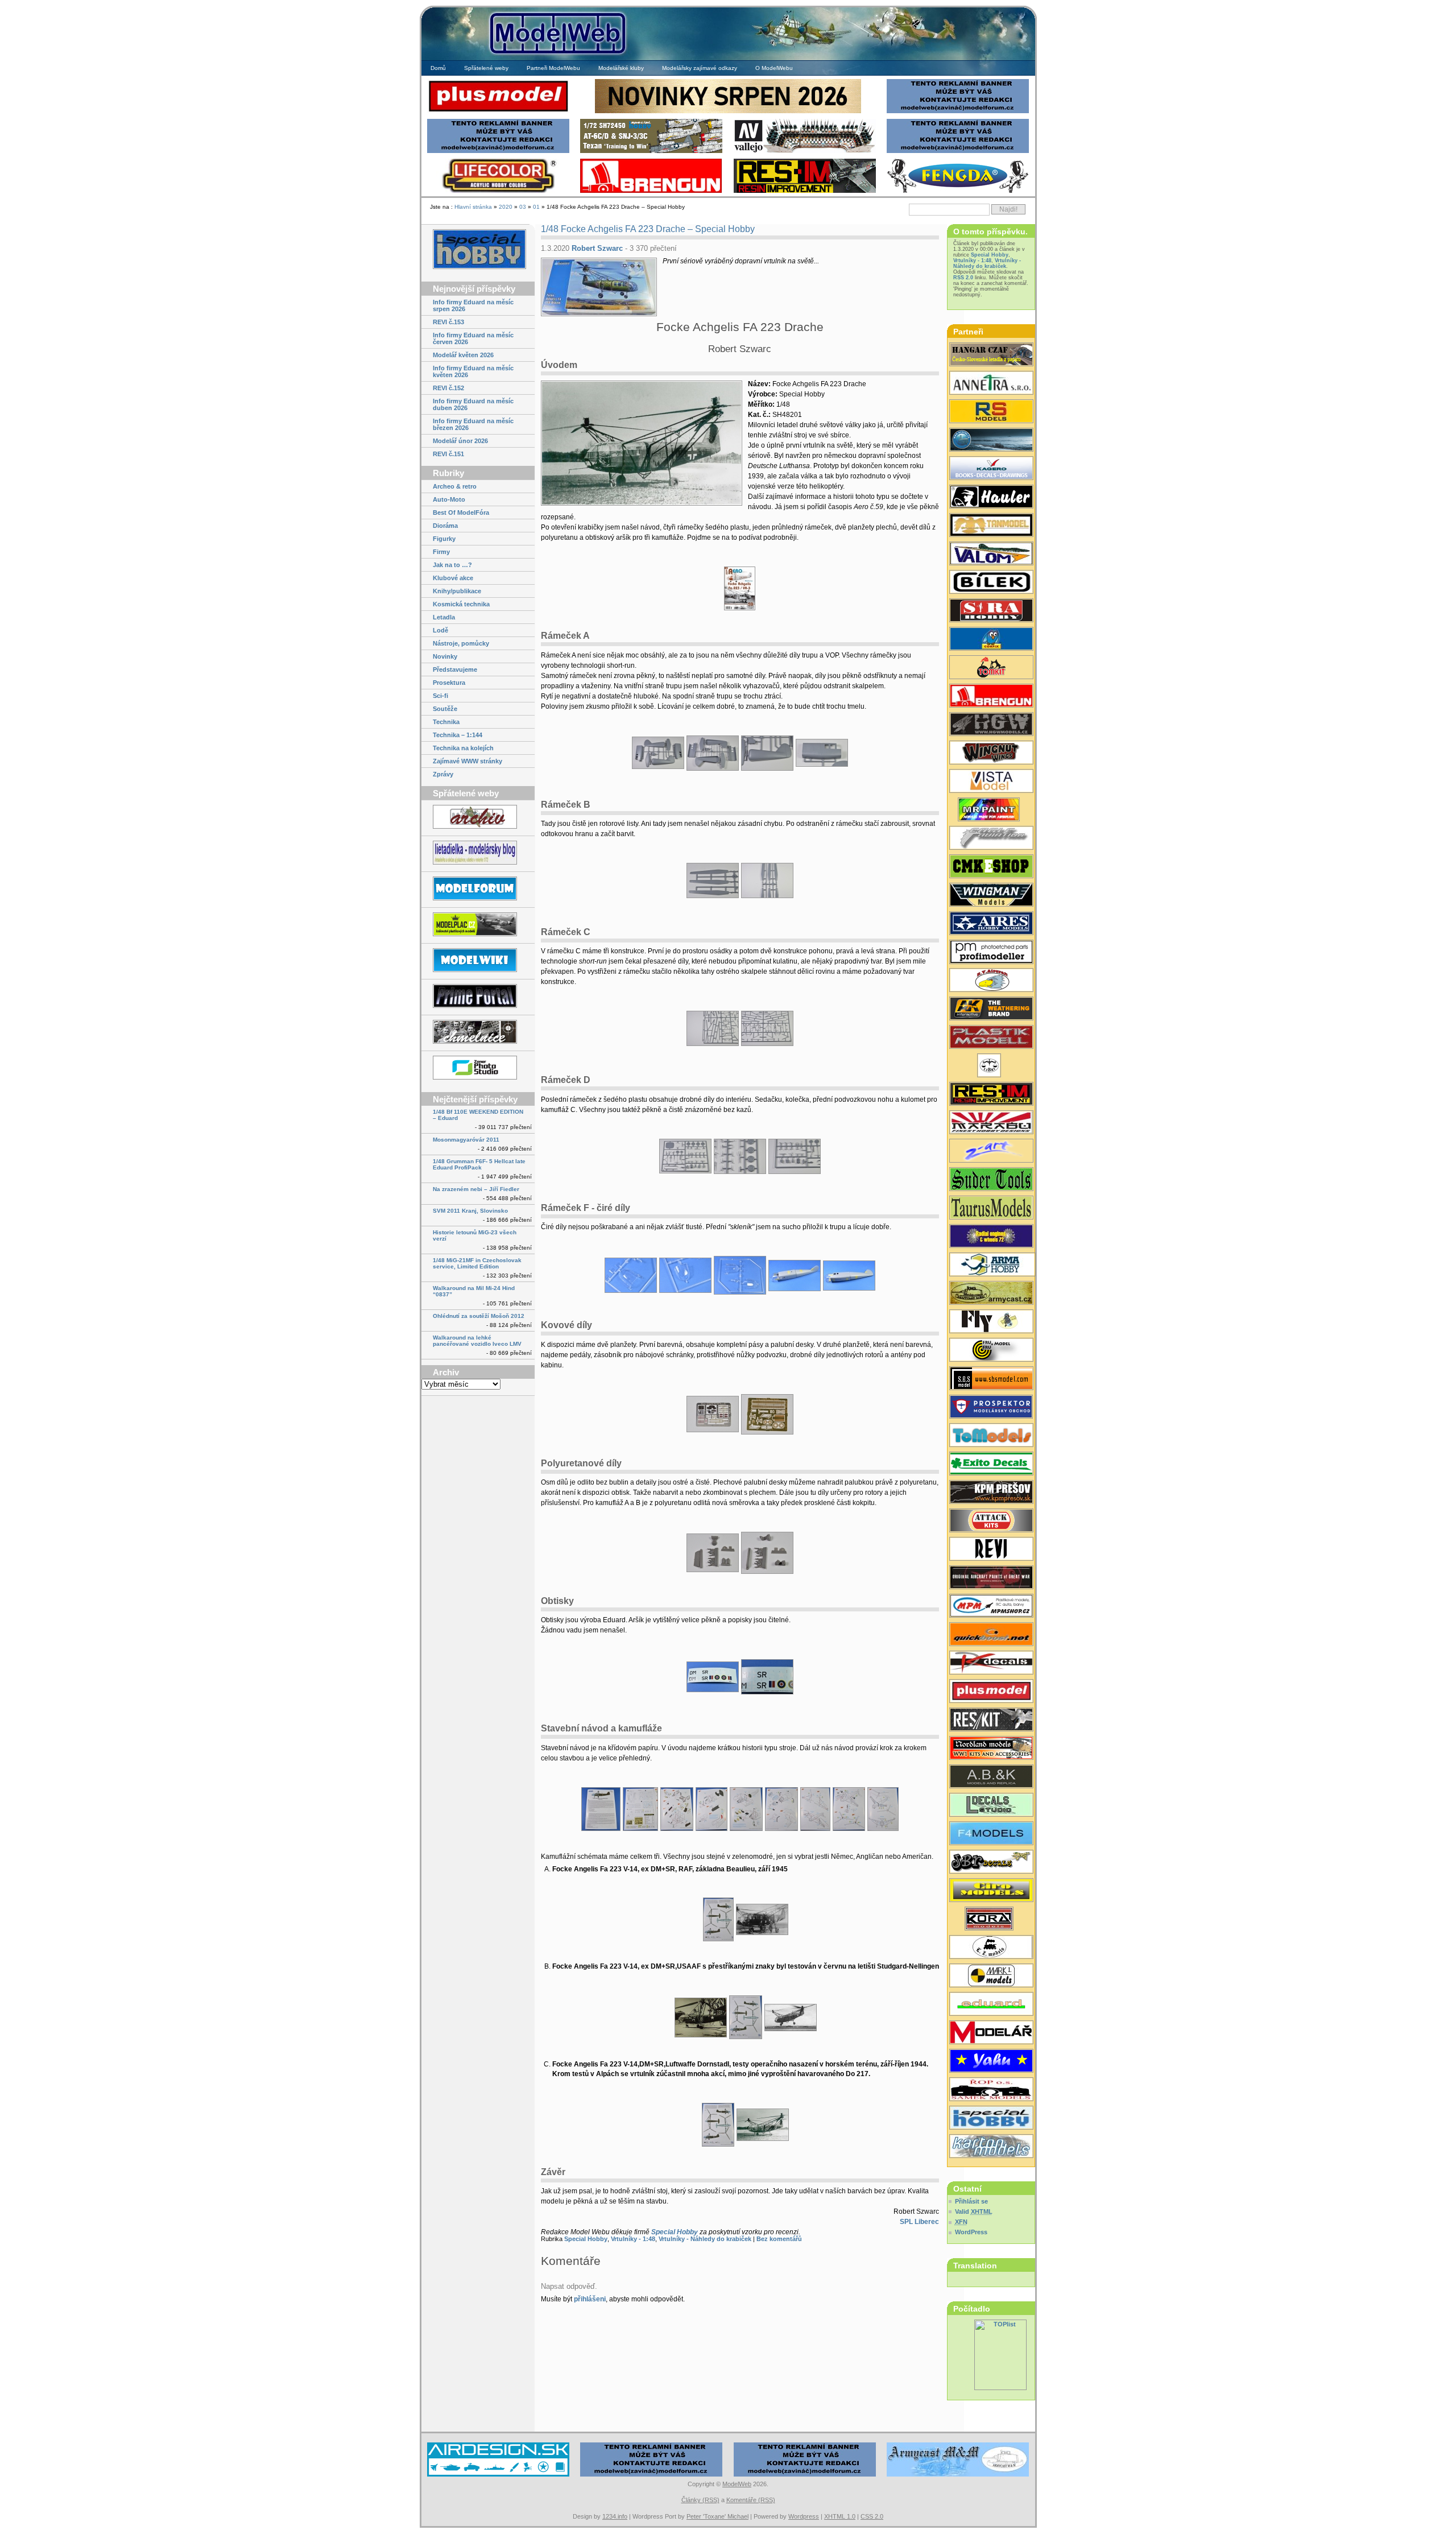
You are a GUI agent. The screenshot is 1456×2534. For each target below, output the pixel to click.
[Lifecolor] (498, 191)
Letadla (444, 617)
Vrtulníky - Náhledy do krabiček (705, 2239)
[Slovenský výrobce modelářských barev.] (991, 811)
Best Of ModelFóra (461, 512)
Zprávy (443, 774)
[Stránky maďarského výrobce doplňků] (991, 1379)
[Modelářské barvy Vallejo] (805, 152)
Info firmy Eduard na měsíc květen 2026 (473, 371)
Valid (974, 2211)
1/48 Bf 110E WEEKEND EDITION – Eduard (478, 1115)
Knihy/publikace (457, 591)
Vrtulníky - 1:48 (633, 2239)
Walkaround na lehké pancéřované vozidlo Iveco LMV (477, 1341)
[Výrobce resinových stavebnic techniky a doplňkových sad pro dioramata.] (991, 1436)
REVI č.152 (448, 388)
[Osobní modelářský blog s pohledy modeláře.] (478, 853)
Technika (446, 722)
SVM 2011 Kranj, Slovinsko (470, 1211)
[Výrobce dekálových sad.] (991, 1664)
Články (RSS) (700, 2500)
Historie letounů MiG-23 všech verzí (475, 1235)
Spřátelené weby (486, 68)
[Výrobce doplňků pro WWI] (991, 1209)
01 (536, 207)
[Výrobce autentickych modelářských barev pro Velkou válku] (991, 1578)
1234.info (615, 2516)
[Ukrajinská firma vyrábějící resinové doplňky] (991, 1721)
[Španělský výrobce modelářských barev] (991, 1010)
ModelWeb (737, 2484)
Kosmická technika (461, 604)
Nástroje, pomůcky (461, 643)
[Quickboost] (991, 1635)
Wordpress (804, 2516)
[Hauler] (651, 191)
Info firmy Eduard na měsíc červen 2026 (473, 338)
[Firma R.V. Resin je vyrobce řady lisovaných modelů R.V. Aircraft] (991, 981)
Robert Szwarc (597, 248)
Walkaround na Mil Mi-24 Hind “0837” (474, 1291)
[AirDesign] (498, 2475)
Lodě (440, 630)
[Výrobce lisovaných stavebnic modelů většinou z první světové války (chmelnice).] (991, 1322)
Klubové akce (453, 578)
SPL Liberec (919, 2222)
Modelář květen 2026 (463, 355)
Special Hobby (675, 2232)
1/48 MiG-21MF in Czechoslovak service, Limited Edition (477, 1263)
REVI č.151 (448, 454)
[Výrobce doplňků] (991, 1891)
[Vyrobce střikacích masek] (991, 668)
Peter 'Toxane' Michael (717, 2516)
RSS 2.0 (963, 278)
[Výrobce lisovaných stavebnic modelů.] (991, 412)
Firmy (441, 552)
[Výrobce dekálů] (991, 1863)
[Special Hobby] (651, 152)
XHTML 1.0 (840, 2516)
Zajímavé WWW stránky (468, 761)
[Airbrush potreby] (958, 191)
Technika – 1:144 (458, 735)
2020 (506, 207)
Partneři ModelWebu (553, 68)
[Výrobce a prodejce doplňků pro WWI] (991, 1749)
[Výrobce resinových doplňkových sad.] (991, 924)
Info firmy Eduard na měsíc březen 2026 (473, 424)
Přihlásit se (971, 2201)
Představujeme (455, 669)
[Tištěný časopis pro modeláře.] (991, 2033)
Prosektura (449, 683)
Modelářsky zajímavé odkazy (700, 68)
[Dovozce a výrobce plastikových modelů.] (991, 583)
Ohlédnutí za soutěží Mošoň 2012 (479, 1316)
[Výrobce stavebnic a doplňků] (991, 1920)
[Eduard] (728, 112)
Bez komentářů (779, 2239)
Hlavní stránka (473, 207)
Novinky (445, 656)
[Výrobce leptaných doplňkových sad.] (991, 498)
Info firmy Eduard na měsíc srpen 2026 (473, 305)
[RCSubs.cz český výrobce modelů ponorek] (991, 441)
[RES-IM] (805, 191)
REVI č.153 (448, 322)
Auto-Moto (449, 499)
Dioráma (445, 526)
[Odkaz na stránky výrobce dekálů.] (991, 1806)
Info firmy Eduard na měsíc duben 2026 (473, 404)
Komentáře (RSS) (751, 2500)
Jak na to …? (452, 565)
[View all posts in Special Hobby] (478, 250)
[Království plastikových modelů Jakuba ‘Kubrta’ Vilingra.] (478, 925)
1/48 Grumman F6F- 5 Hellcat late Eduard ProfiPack (479, 1164)
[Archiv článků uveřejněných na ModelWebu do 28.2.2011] (478, 818)
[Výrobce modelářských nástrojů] (991, 1180)
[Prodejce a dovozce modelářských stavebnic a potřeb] (991, 1607)
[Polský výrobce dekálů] (991, 1465)
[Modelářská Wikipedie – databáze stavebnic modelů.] (478, 961)
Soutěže (445, 709)
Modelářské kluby (621, 68)
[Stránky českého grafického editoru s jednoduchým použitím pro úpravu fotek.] (478, 1068)
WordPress (971, 2232)
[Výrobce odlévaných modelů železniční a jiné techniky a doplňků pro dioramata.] (991, 1948)
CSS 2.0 (872, 2516)
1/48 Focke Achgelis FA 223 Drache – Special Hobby (648, 229)
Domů (438, 68)
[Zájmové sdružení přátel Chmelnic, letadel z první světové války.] (478, 1033)
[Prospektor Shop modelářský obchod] (991, 1408)
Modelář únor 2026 (460, 441)
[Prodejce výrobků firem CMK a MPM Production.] (991, 867)
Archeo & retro (455, 486)
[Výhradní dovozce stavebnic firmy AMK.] (991, 384)
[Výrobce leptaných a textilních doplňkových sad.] (991, 725)
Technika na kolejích (463, 748)
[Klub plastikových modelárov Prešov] (991, 1493)
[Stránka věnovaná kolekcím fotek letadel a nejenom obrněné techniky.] (478, 997)
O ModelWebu (774, 68)
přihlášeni (590, 2299)
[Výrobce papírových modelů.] (991, 1152)
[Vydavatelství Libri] (991, 1066)
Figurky (444, 539)
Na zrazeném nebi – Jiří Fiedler (476, 1189)
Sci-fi (440, 696)
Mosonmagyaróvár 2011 (466, 1140)
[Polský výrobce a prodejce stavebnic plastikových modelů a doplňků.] (991, 1266)
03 (523, 207)
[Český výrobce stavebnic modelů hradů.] (991, 782)
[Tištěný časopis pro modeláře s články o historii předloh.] (991, 1550)
